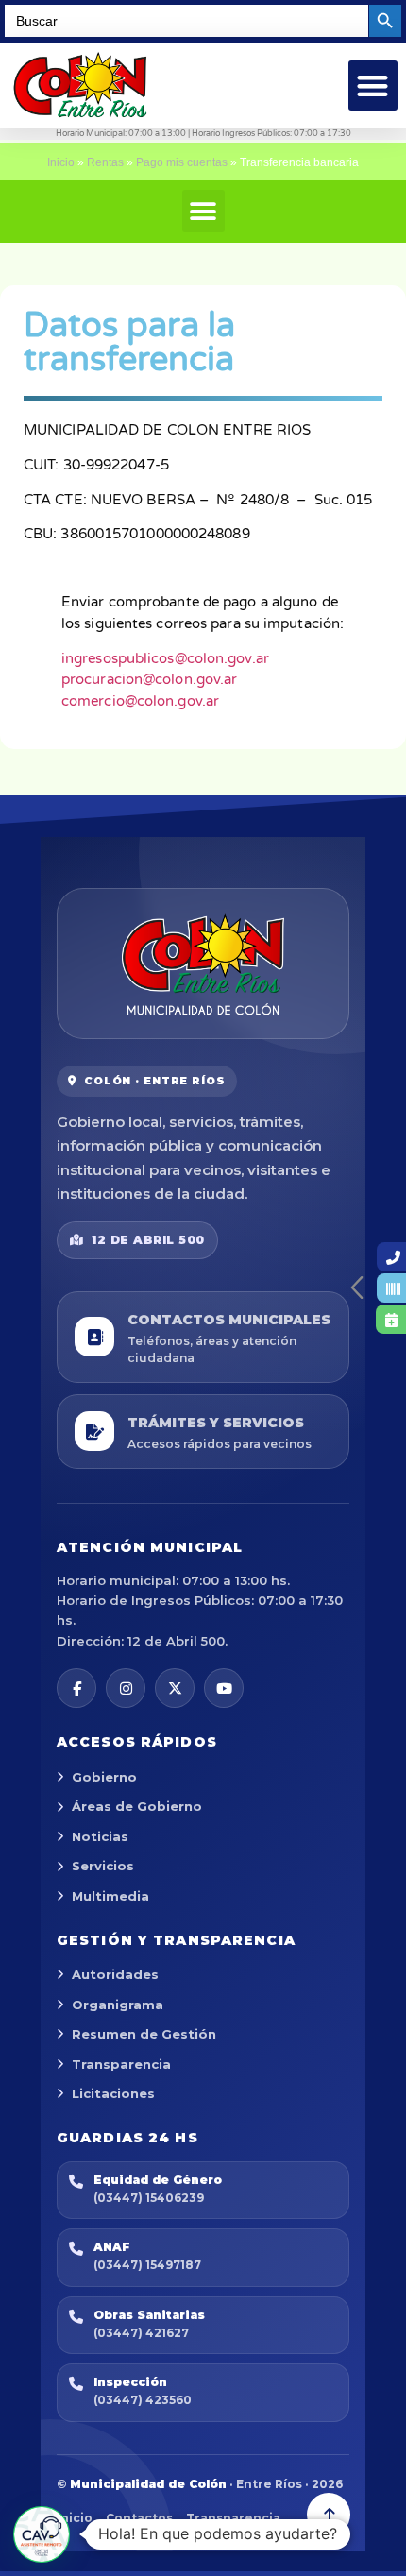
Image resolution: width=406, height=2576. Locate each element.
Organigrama (118, 2005)
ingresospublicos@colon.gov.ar (165, 658)
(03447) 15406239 (149, 2198)
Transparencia (121, 2064)
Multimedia (110, 1896)
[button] (373, 85)
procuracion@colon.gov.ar (149, 679)
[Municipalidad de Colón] (203, 964)
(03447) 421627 (141, 2333)
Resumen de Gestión (144, 2034)
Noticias (100, 1836)
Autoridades (115, 1974)
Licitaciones (113, 2093)
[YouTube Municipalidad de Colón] (224, 1688)
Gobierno (104, 1777)
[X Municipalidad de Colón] (175, 1688)
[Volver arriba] (329, 2515)
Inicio (61, 162)
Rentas (105, 162)
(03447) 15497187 (147, 2265)
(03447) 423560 (143, 2400)
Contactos (139, 2518)
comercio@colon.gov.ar (140, 701)
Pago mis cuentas (182, 162)
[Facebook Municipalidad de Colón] (76, 1688)
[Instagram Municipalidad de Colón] (126, 1688)
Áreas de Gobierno (137, 1806)
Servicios (103, 1866)
